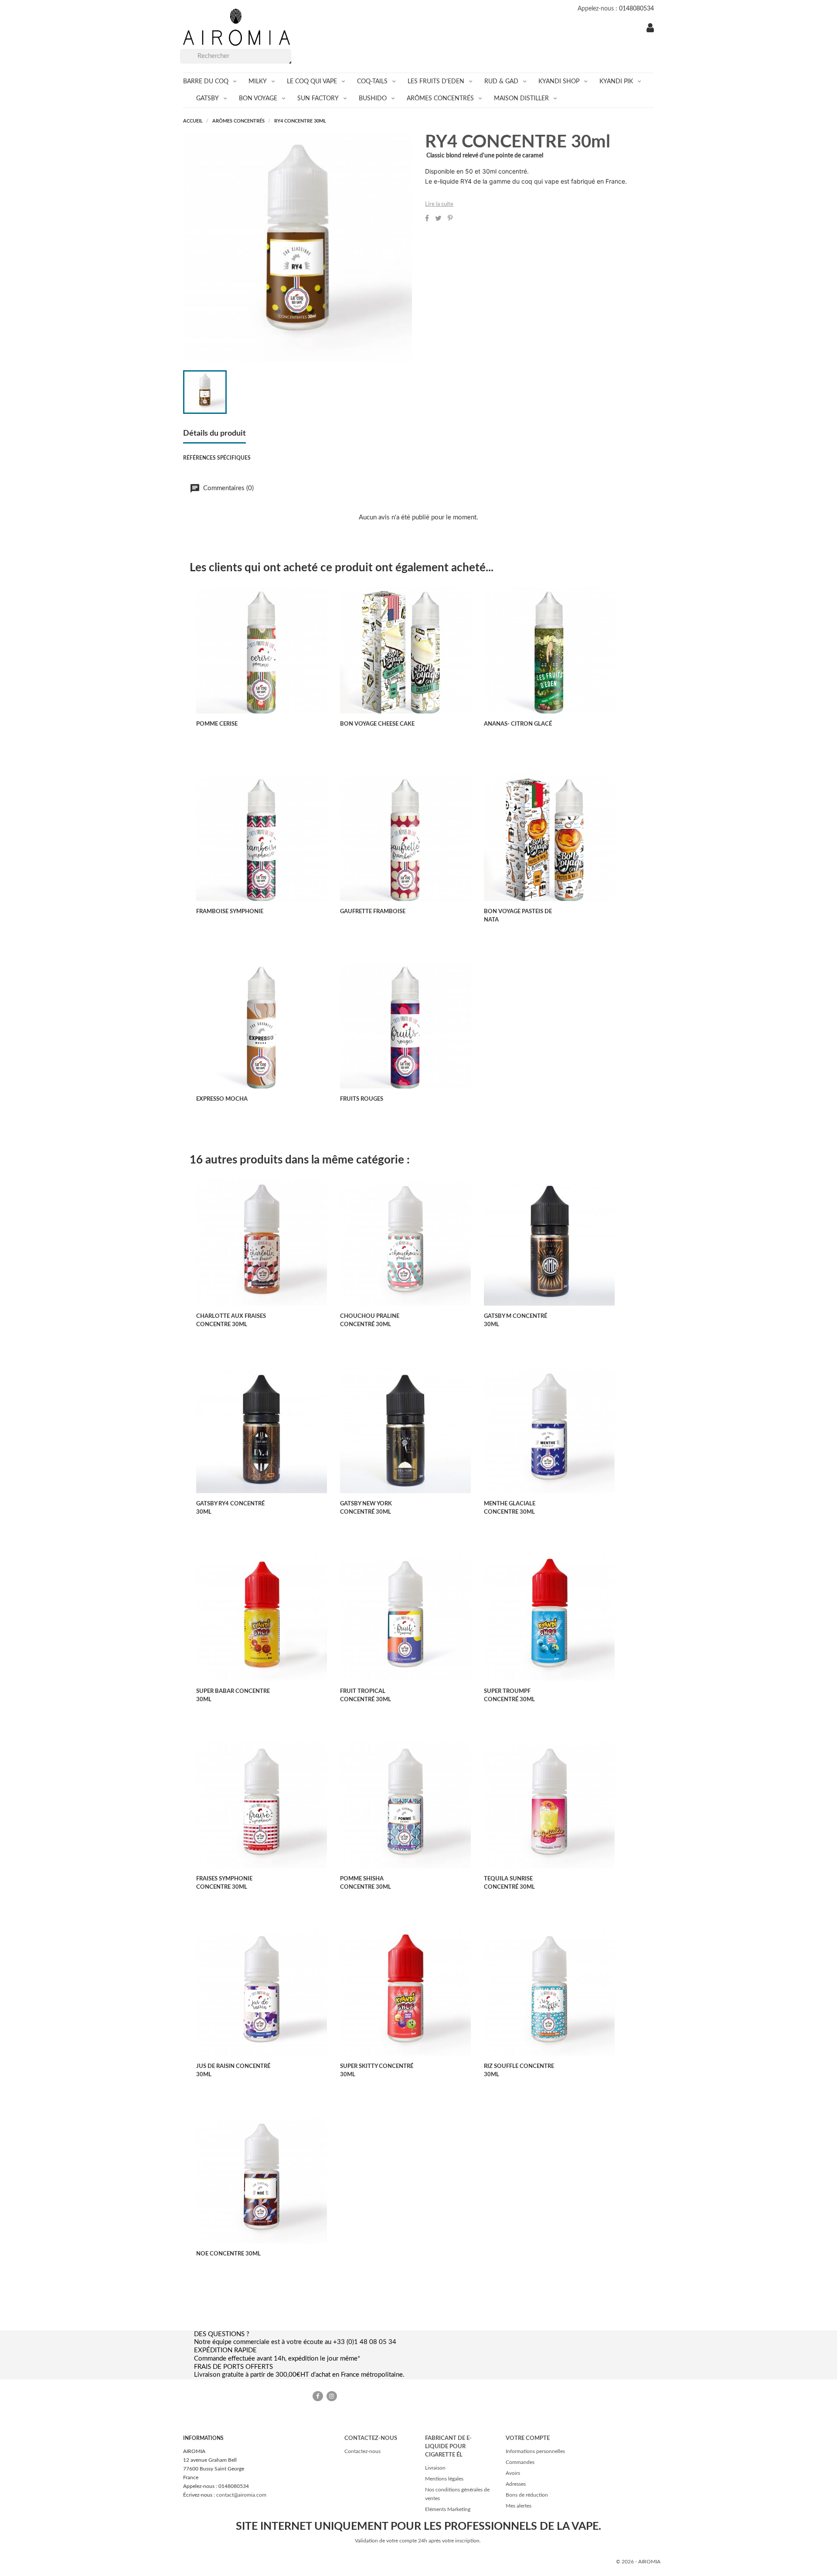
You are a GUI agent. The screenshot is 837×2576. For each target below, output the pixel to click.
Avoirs (513, 2473)
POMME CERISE (217, 724)
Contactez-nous (362, 2451)
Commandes (520, 2462)
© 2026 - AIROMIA (638, 2562)
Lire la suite (439, 204)
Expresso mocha (222, 1099)
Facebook (318, 2396)
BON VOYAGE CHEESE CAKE (377, 724)
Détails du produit (214, 433)
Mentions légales (444, 2479)
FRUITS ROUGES (362, 1099)
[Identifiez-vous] (650, 29)
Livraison (435, 2468)
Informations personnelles (535, 2451)
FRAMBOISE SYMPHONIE (230, 912)
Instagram (332, 2396)
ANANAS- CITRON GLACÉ (518, 724)
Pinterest (450, 218)
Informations (203, 2438)
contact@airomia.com (241, 2495)
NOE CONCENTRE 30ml (228, 2254)
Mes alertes (519, 2506)
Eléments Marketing (448, 2509)
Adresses (516, 2484)
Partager (427, 218)
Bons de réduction (527, 2495)
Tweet (438, 218)
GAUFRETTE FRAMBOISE (373, 912)
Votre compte (528, 2438)
